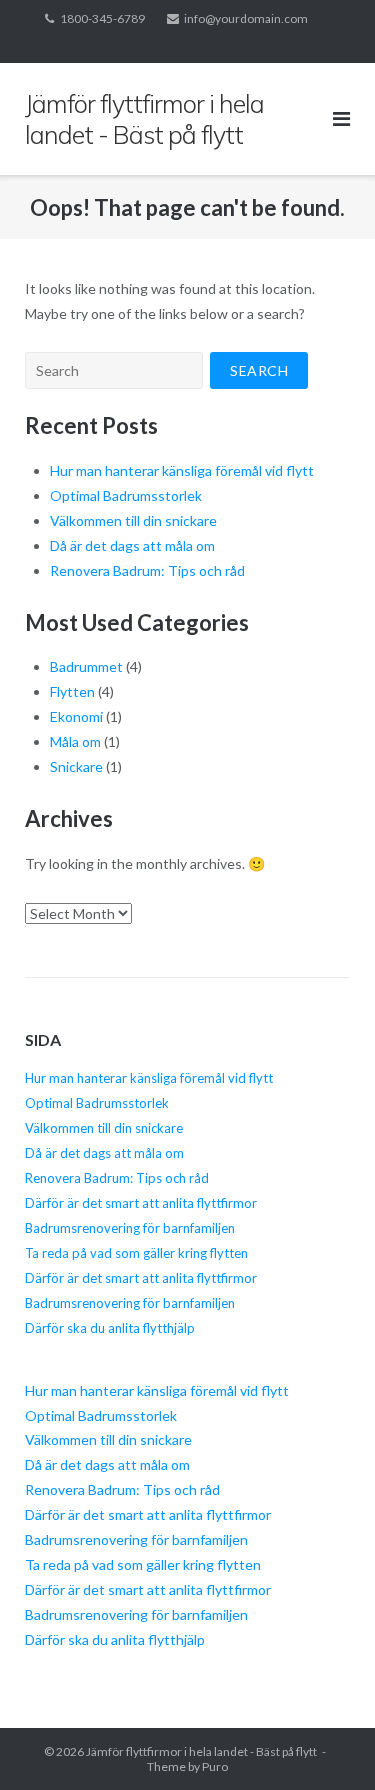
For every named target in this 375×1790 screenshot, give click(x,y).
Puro (215, 1766)
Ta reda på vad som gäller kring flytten (136, 1253)
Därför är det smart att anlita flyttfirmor (141, 1203)
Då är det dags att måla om (132, 545)
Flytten (72, 691)
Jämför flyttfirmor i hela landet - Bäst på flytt (201, 1751)
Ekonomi (76, 716)
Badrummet (86, 666)
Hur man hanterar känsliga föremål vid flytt (182, 470)
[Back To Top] (325, 1742)
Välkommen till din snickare (133, 520)
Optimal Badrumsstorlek (126, 495)
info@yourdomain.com (246, 18)
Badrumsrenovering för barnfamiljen (130, 1228)
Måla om (75, 741)
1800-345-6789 (102, 18)
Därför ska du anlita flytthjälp (110, 1328)
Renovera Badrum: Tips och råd (147, 570)
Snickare (76, 766)
